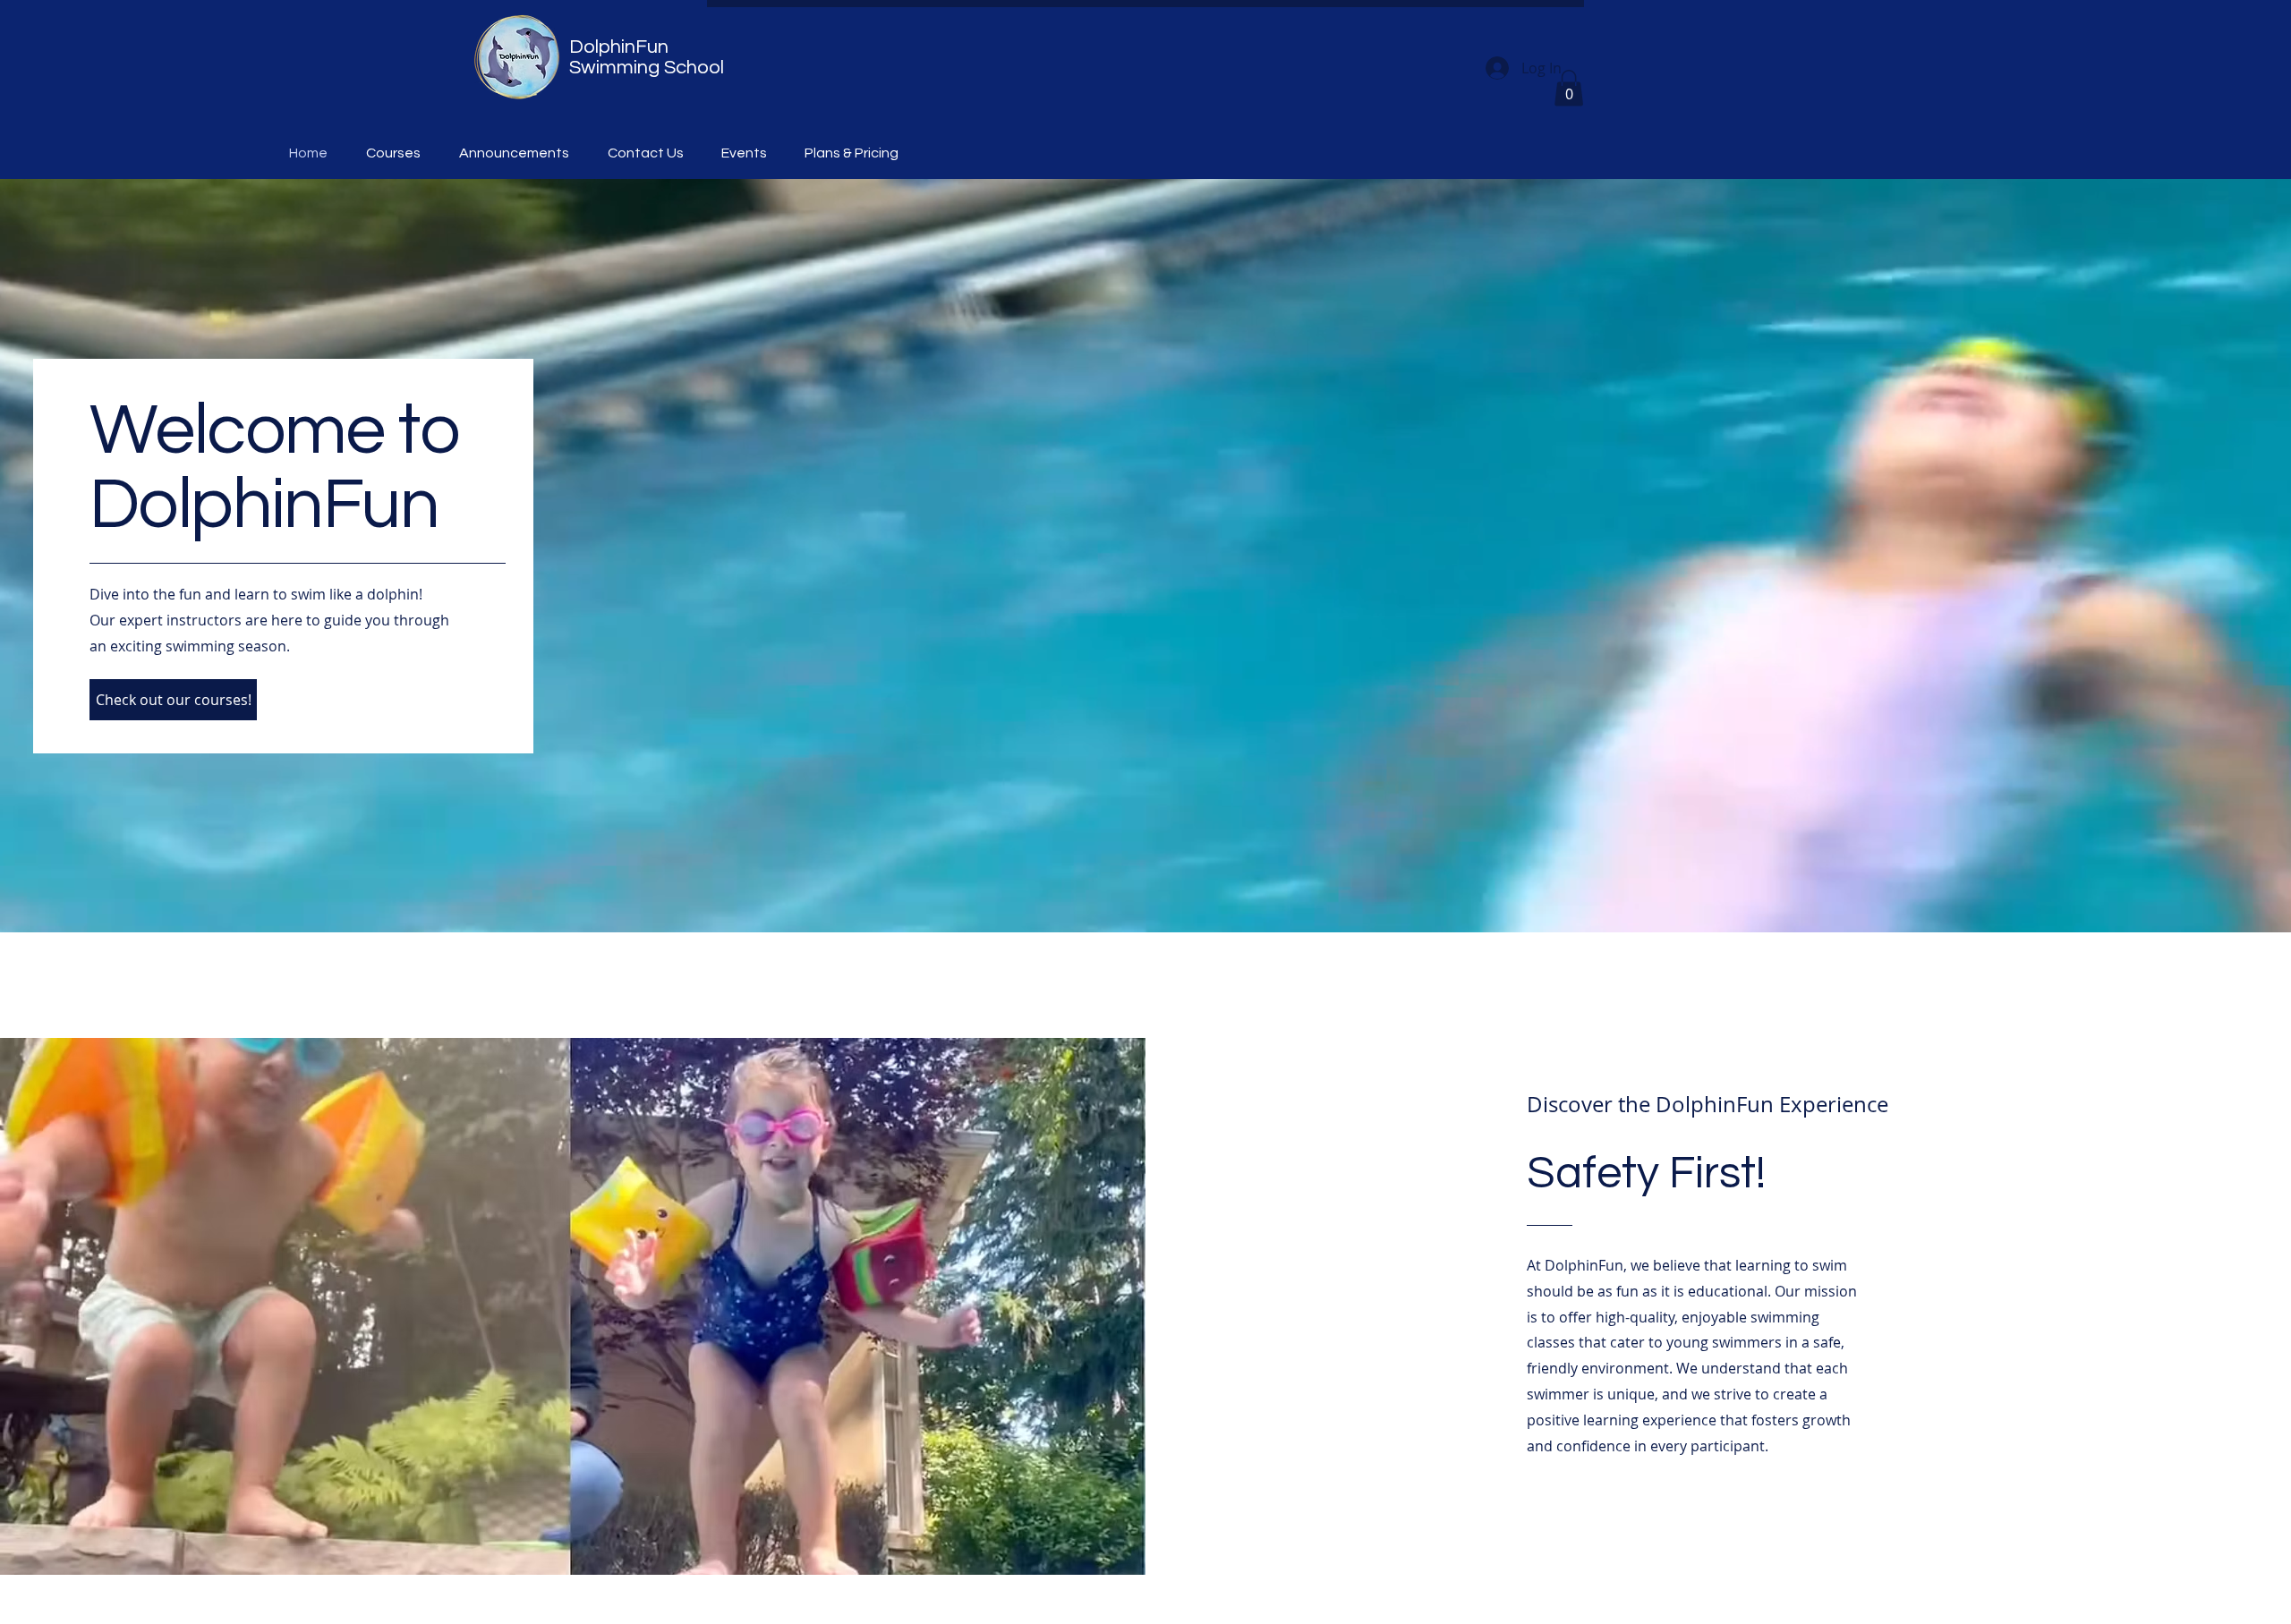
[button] (1569, 88)
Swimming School (647, 68)
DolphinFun (619, 47)
